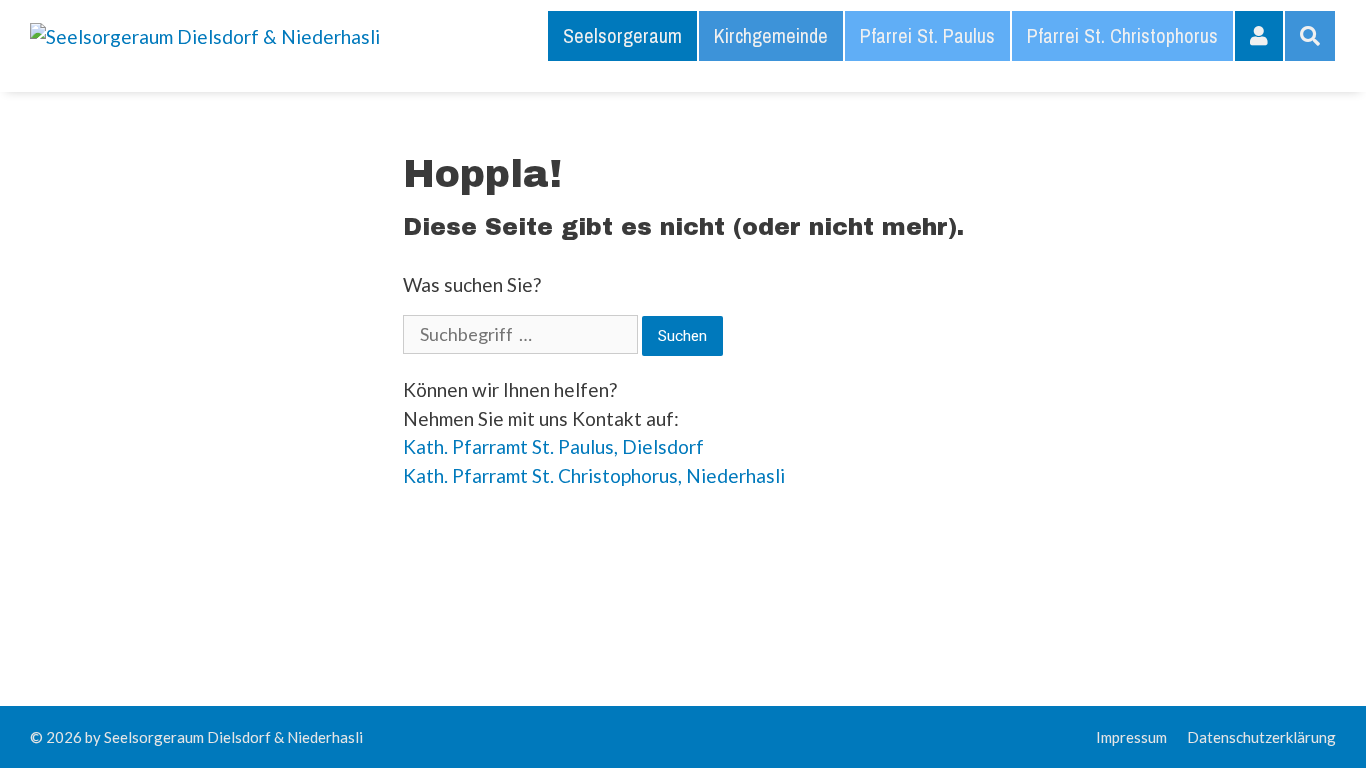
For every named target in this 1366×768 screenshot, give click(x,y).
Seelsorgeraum (622, 35)
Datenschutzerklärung (1261, 737)
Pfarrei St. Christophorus (1122, 35)
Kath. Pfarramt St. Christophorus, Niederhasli (594, 475)
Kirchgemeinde (771, 35)
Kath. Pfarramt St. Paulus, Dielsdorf (553, 446)
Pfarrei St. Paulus (927, 35)
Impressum (1131, 737)
